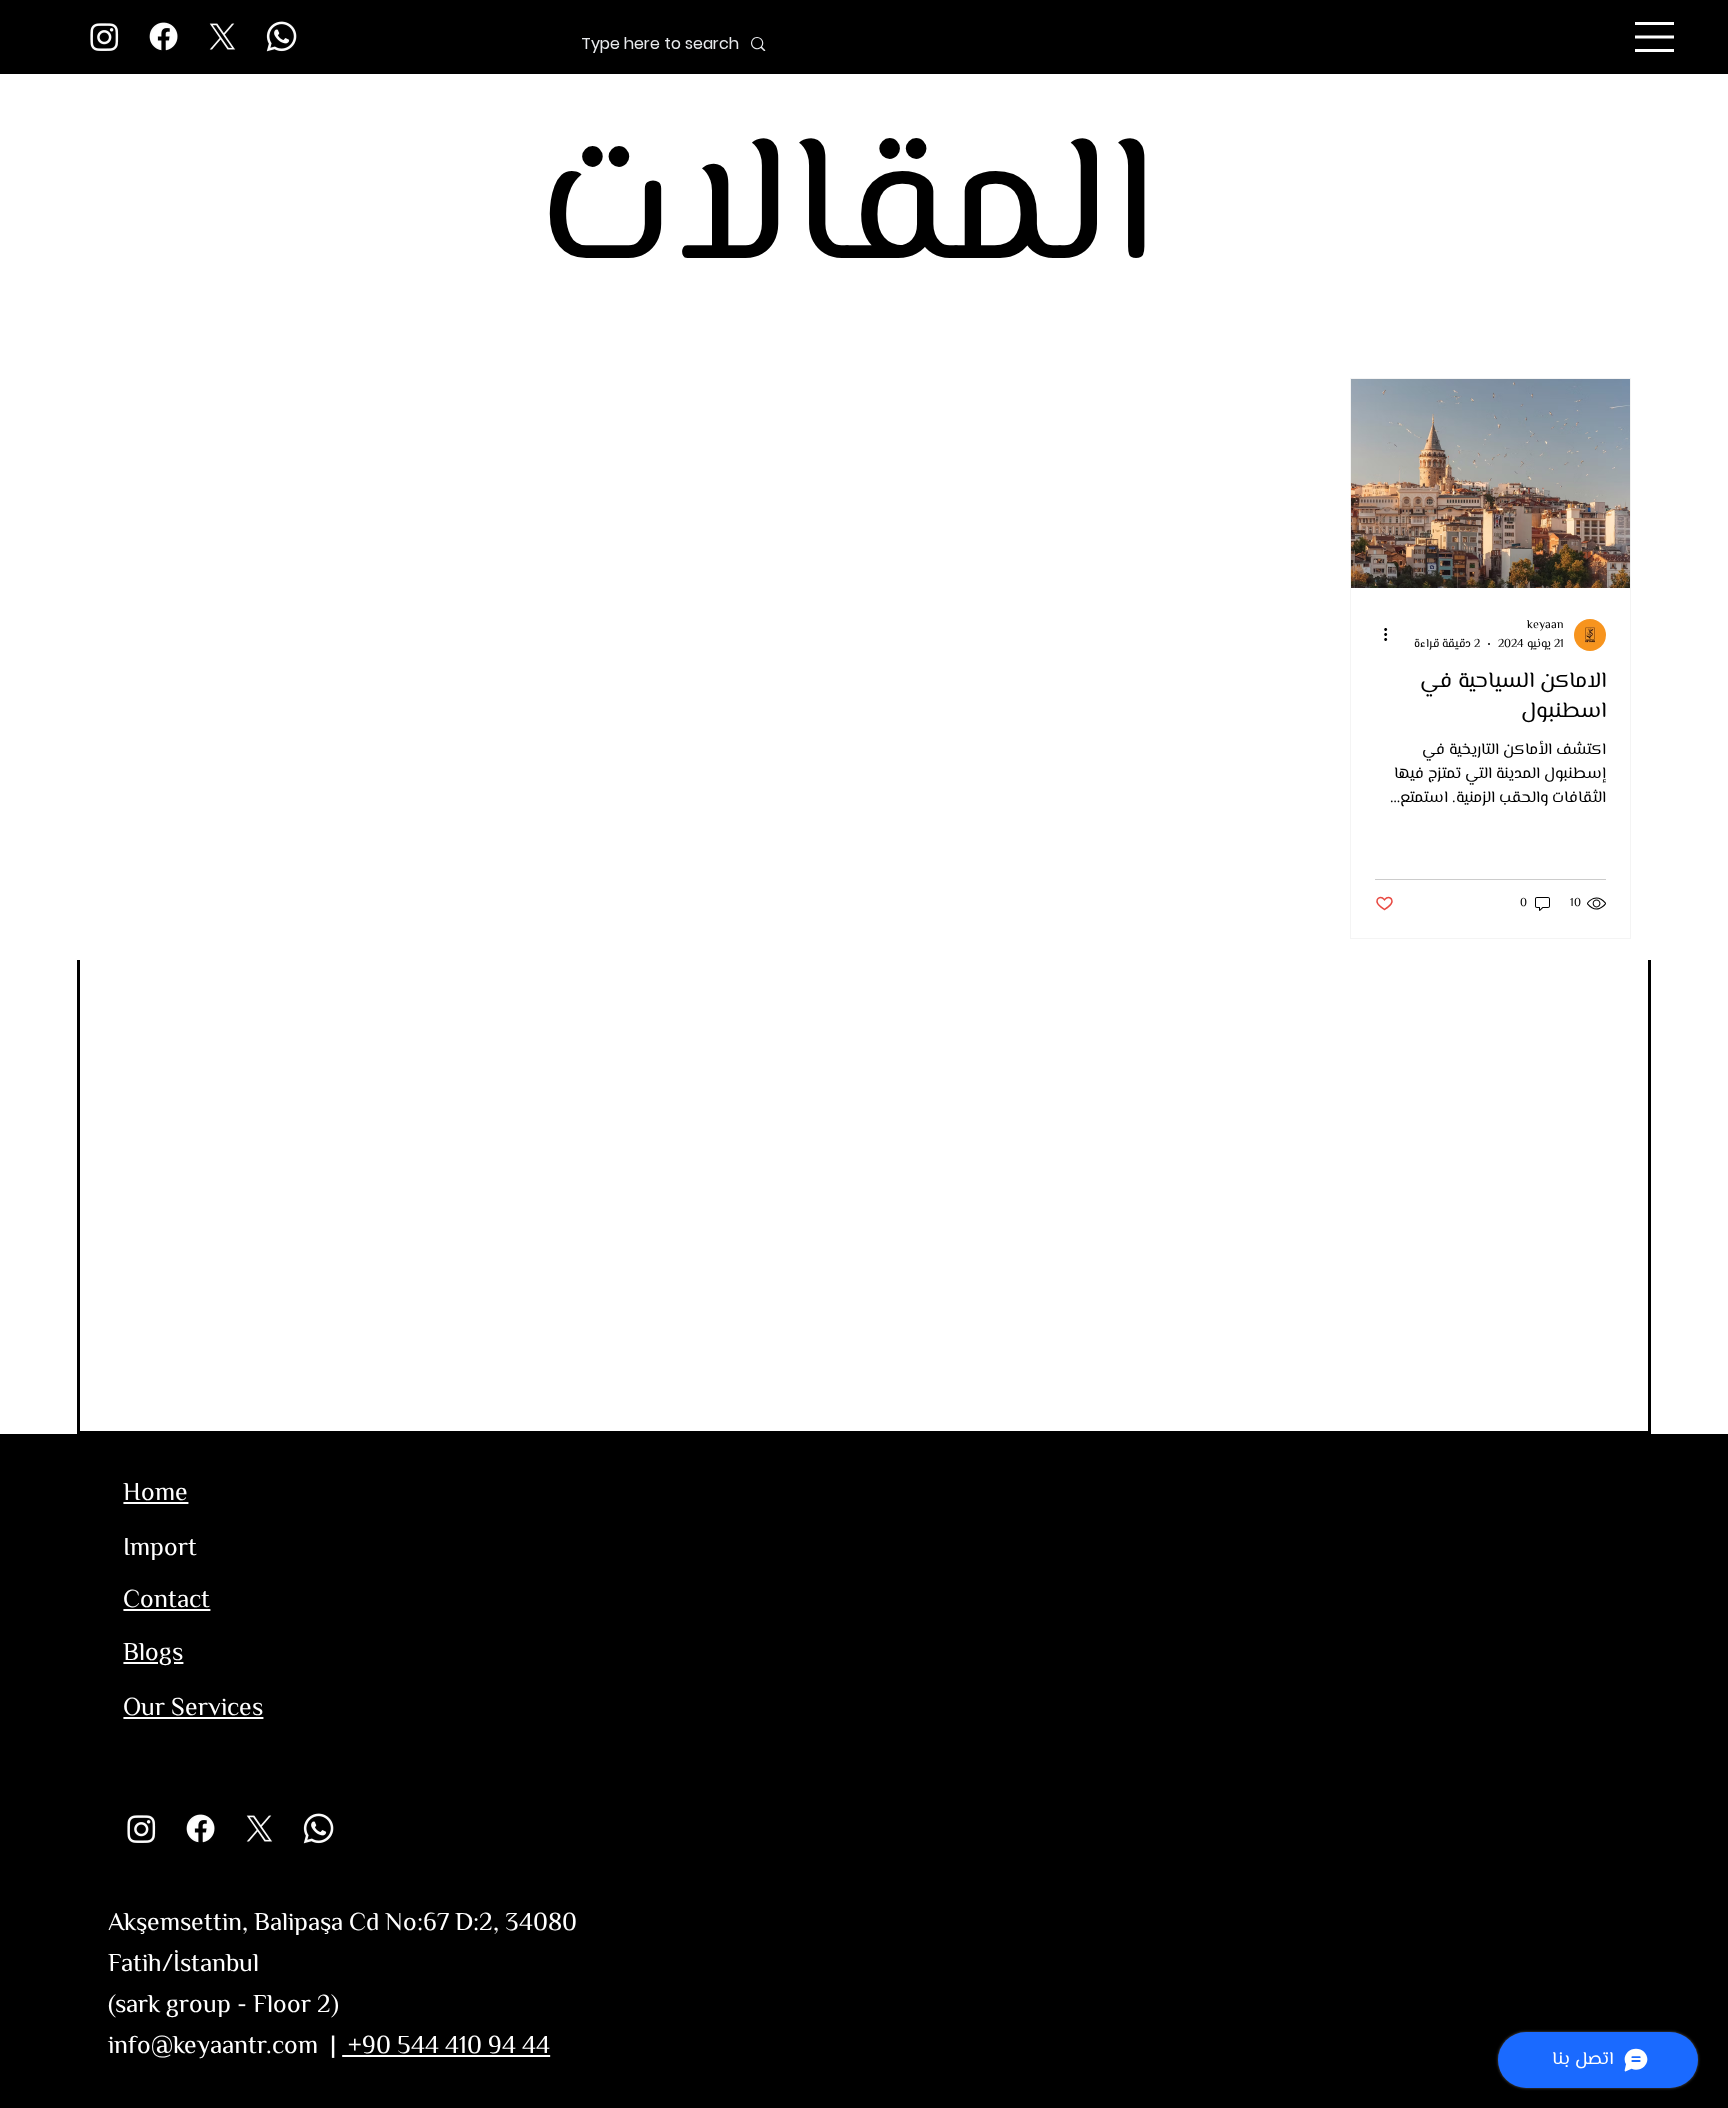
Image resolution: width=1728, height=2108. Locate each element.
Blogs (153, 1654)
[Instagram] (104, 36)
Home (155, 1494)
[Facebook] (163, 36)
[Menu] (1655, 37)
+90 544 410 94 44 (446, 2047)
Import (160, 1549)
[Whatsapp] (281, 36)
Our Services (193, 1709)
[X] (222, 36)
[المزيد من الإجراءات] (1378, 635)
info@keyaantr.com (213, 2047)
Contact (166, 1601)
